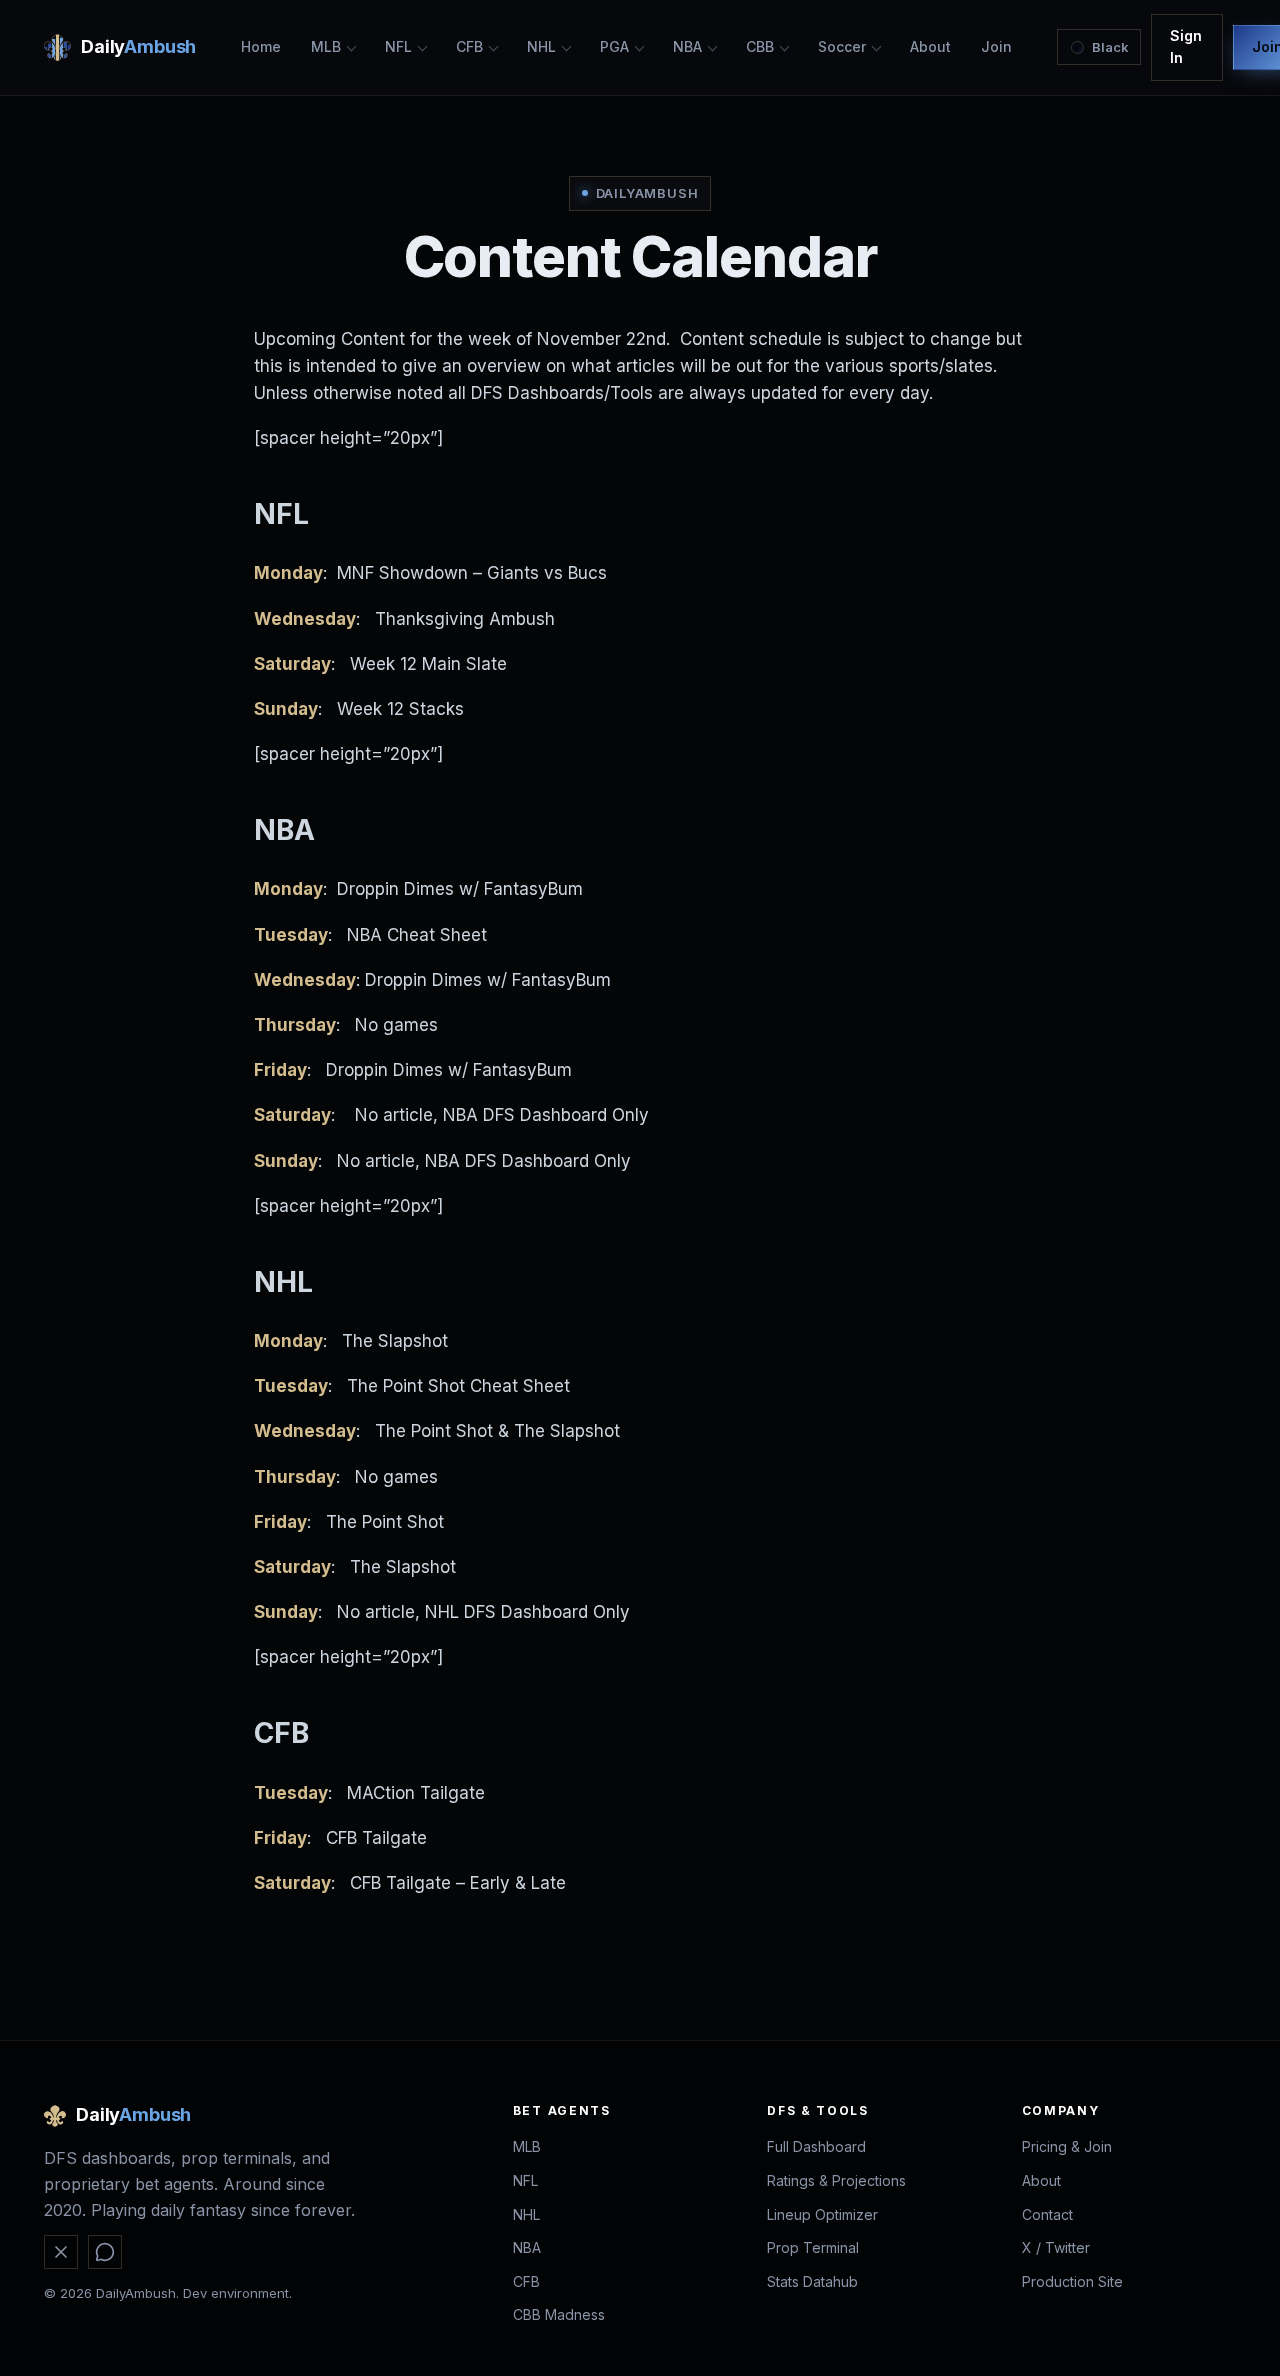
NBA (687, 46)
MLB (326, 46)
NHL (541, 46)
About (930, 46)
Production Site (1072, 2281)
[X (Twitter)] (61, 2252)
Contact (1047, 2214)
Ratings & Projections (836, 2180)
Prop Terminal (813, 2247)
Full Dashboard (816, 2146)
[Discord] (105, 2252)
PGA (614, 46)
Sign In (1186, 46)
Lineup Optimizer (822, 2214)
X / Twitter (1056, 2247)
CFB (469, 46)
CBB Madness (559, 2314)
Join (996, 46)
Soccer (842, 46)
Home (261, 46)
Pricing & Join (1067, 2146)
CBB (760, 46)
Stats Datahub (812, 2281)
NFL (398, 46)
